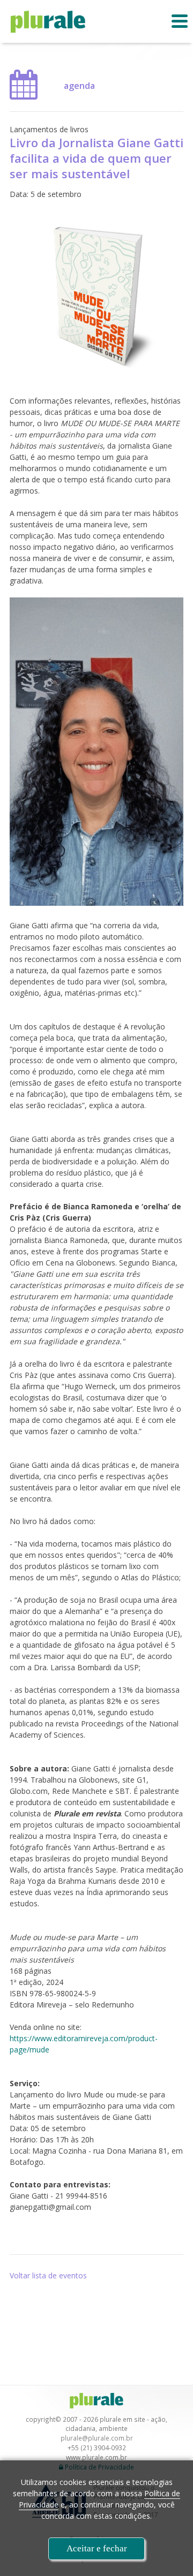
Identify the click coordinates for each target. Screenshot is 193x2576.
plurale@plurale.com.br (97, 2438)
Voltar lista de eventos (48, 2275)
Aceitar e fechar (97, 2548)
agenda (79, 86)
